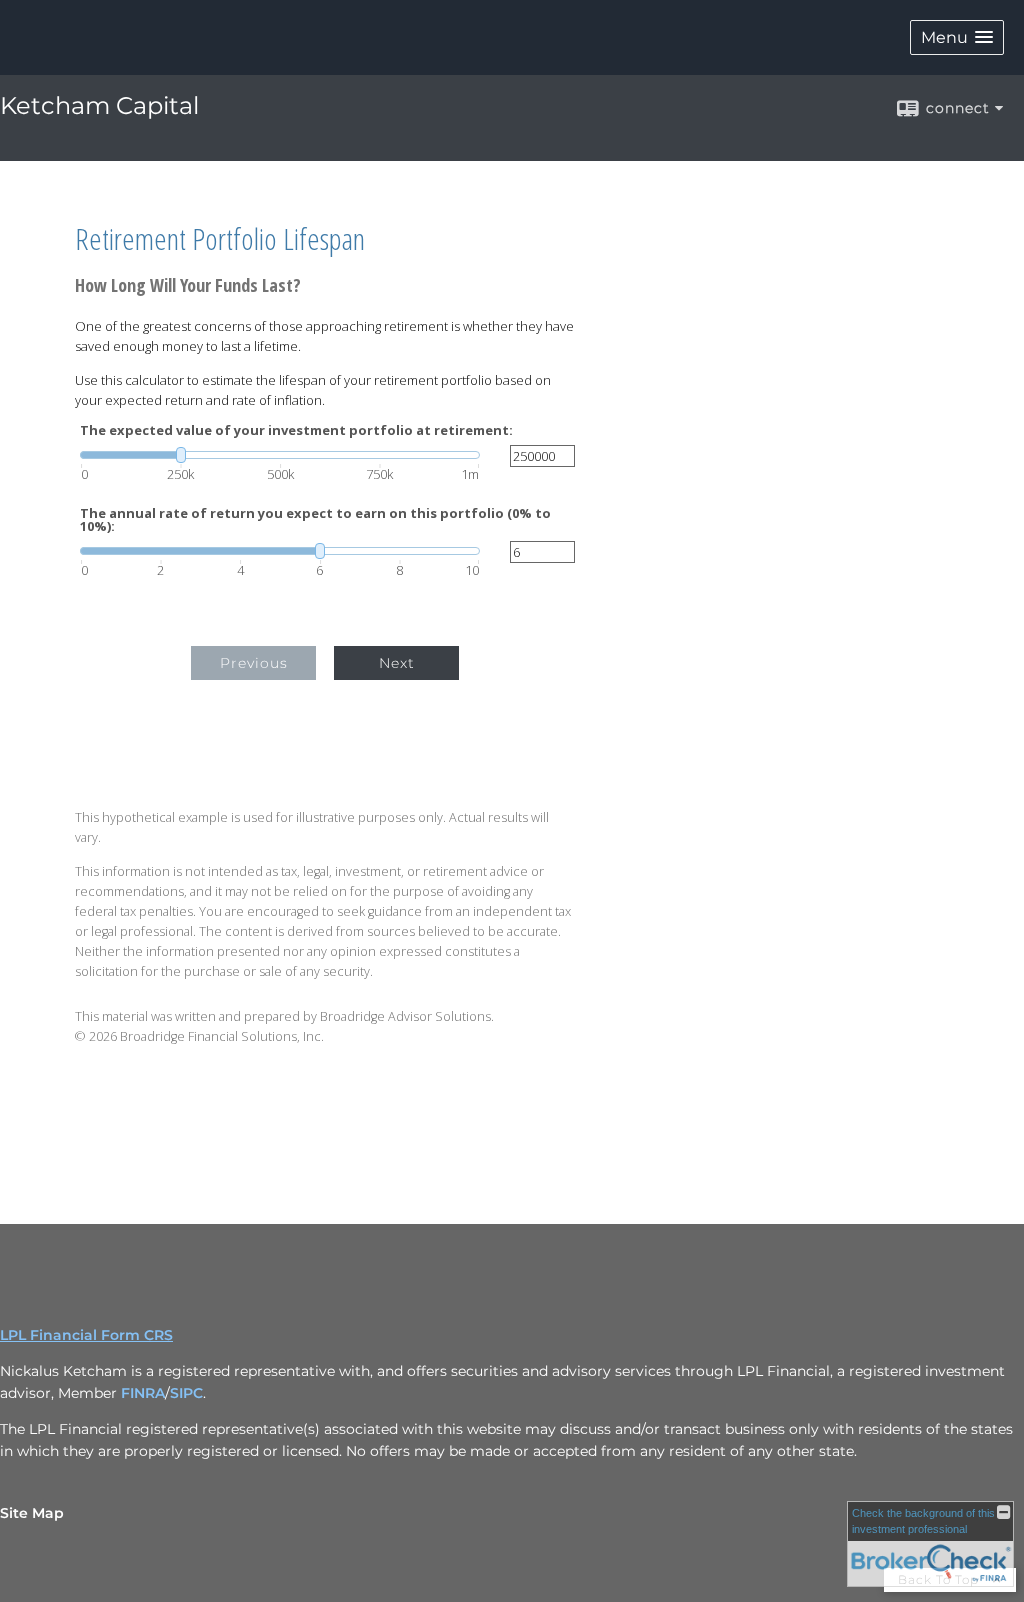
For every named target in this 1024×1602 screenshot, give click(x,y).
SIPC (186, 1393)
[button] (957, 37)
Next (397, 663)
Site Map (32, 1513)
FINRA (143, 1393)
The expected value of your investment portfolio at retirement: (296, 430)
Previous (254, 663)
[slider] (280, 455)
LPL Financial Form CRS (86, 1335)
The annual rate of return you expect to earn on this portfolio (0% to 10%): (315, 520)
